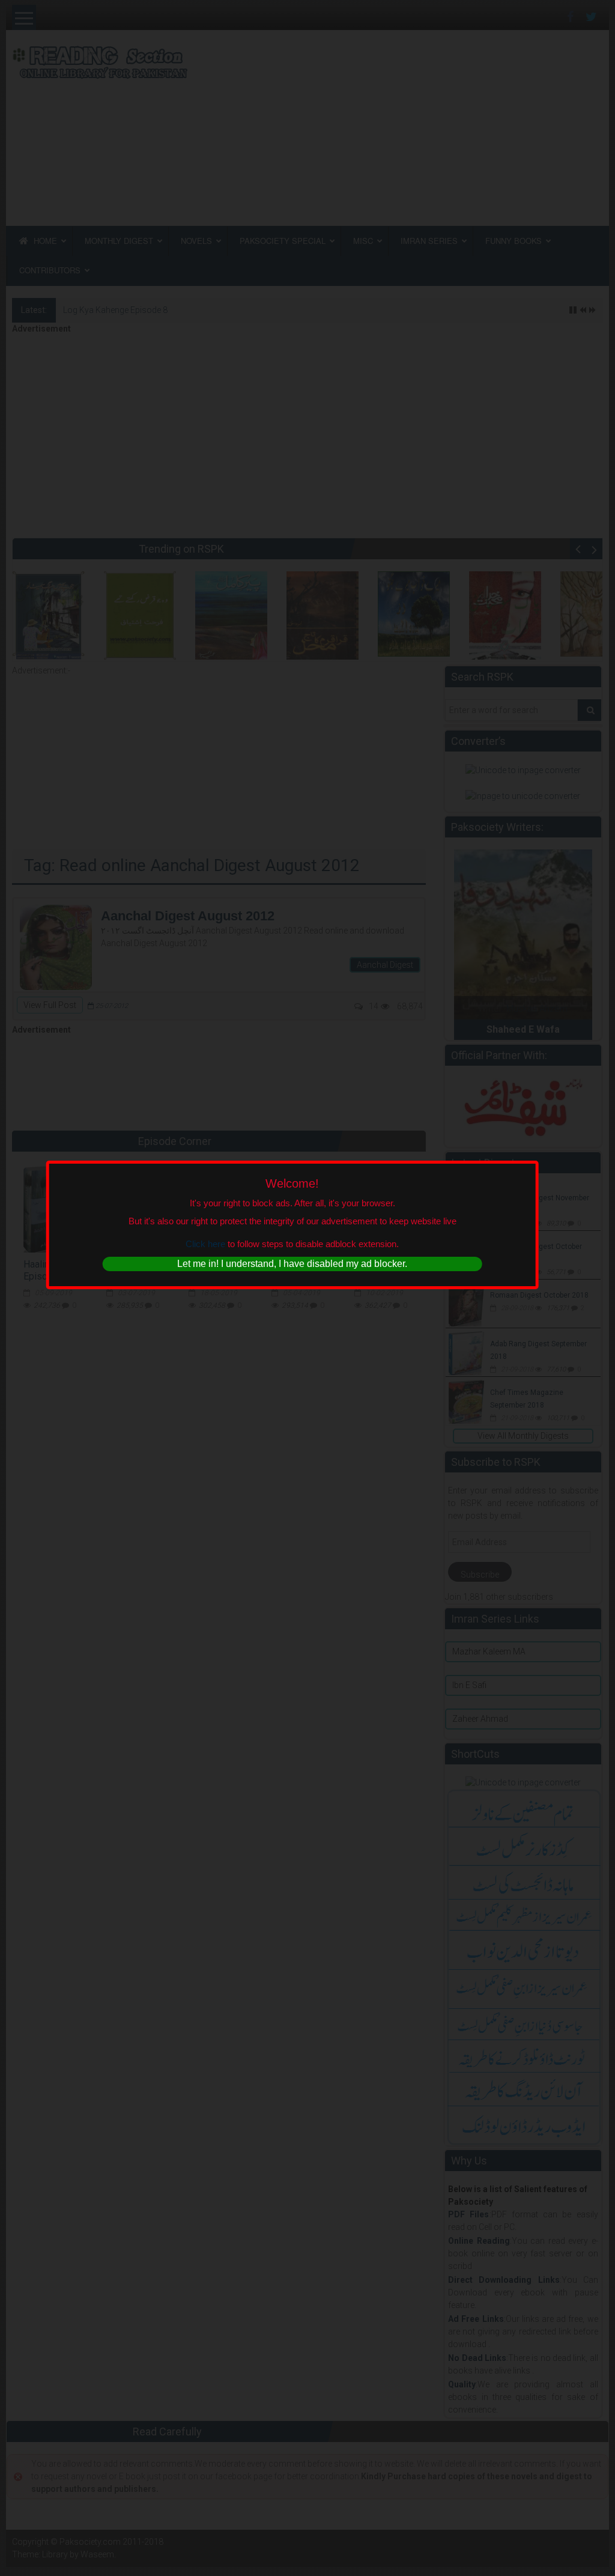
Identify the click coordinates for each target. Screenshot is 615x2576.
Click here (205, 1243)
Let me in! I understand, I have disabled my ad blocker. (292, 1264)
